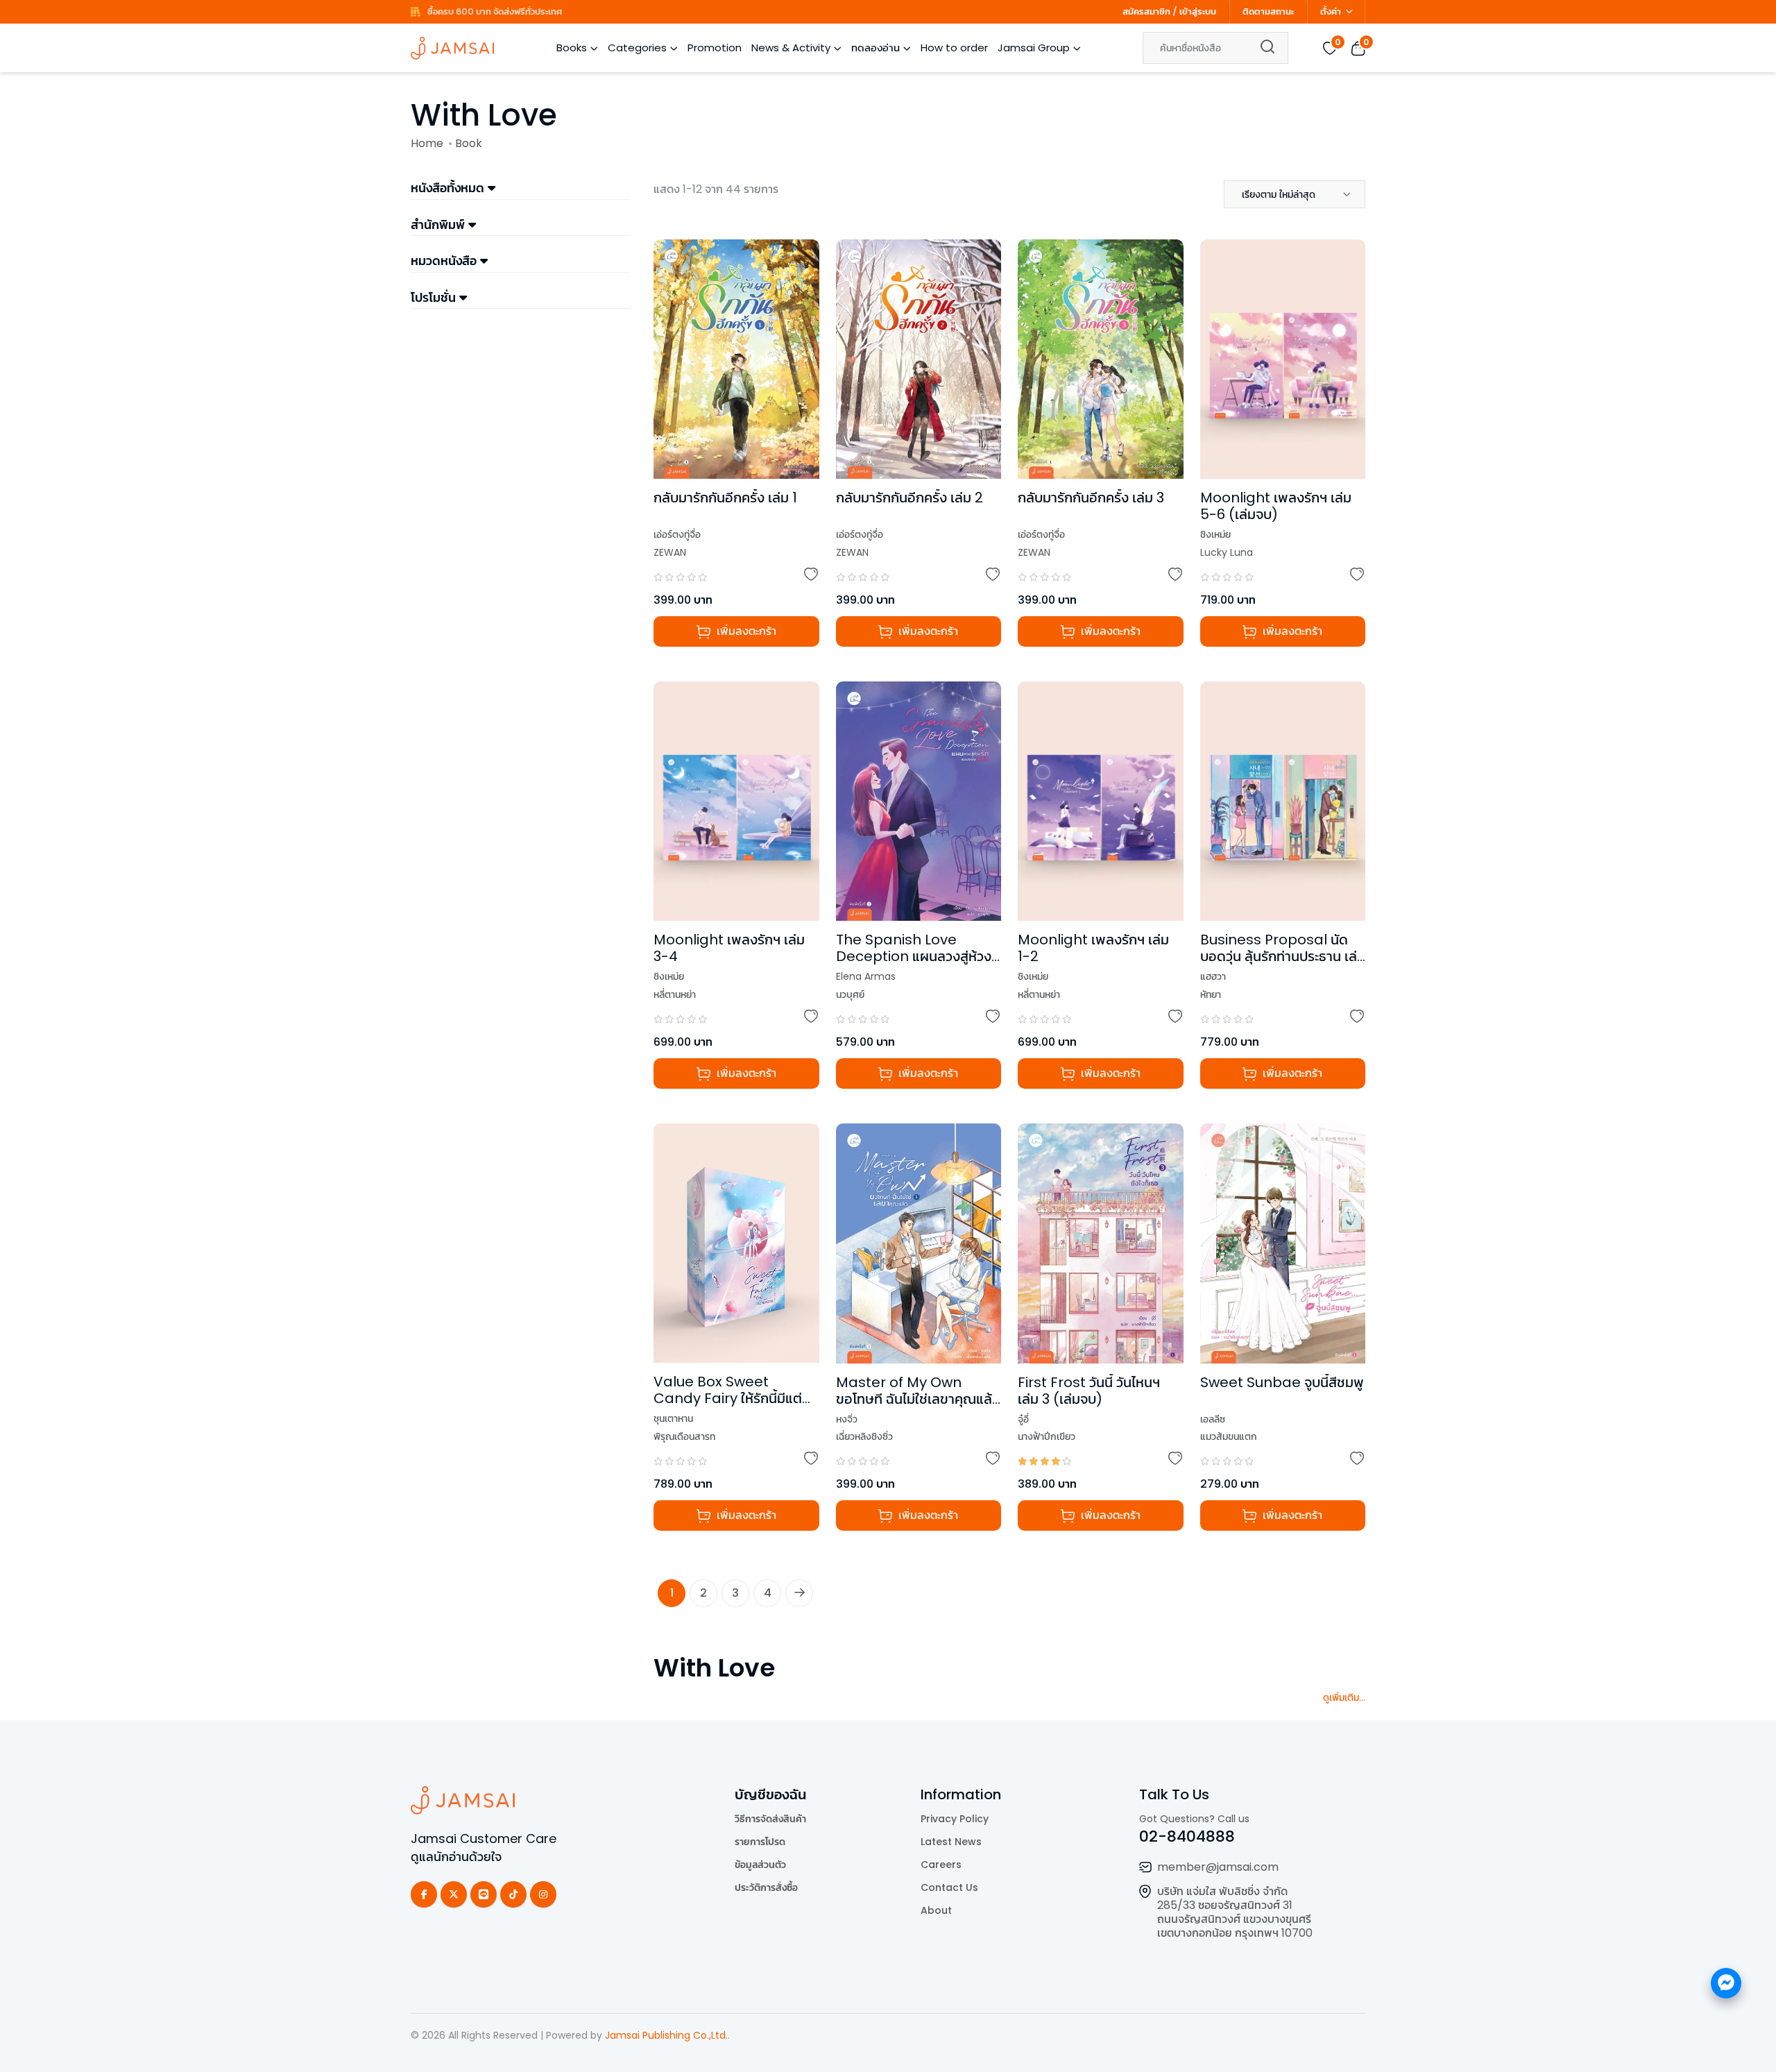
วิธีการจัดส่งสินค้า (770, 1819)
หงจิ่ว (847, 1419)
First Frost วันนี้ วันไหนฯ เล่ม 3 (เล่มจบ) (1089, 1391)
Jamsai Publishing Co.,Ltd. (666, 2035)
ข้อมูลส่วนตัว (760, 1865)
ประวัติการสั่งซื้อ (766, 1887)
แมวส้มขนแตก (1229, 1436)
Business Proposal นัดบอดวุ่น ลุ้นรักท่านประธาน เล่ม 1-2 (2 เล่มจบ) (1283, 956)
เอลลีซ (1213, 1419)
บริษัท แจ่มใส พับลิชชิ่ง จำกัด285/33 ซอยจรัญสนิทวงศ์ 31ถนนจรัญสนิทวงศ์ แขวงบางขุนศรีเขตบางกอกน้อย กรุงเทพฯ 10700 (1235, 1912)
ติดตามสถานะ (1268, 11)
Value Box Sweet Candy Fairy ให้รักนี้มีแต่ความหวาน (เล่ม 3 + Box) (728, 1398)
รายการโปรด (760, 1842)
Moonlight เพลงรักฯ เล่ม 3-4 (729, 948)
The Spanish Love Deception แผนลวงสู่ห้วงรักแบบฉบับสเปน (914, 956)
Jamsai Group (1034, 48)
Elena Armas (866, 976)
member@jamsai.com (1218, 1867)
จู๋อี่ (1023, 1419)
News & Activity (791, 48)
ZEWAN (670, 552)
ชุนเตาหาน (673, 1418)
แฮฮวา (1213, 976)
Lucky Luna (1227, 552)
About (936, 1910)
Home (427, 143)
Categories (637, 48)
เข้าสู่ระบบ (1198, 11)
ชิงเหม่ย (1215, 534)
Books (572, 48)
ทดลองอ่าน (876, 48)
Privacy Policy (955, 1819)
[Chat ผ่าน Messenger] (1726, 1983)
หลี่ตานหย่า (675, 994)
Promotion (715, 48)
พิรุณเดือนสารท (684, 1436)
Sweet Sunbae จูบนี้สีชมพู (1282, 1382)
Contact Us (949, 1887)
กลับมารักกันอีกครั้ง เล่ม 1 (725, 498)
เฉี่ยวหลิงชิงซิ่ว (864, 1436)
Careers (941, 1865)
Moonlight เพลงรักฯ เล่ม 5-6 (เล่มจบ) (1276, 506)
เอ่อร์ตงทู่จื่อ (677, 534)
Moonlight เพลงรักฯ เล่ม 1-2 (1093, 948)
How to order (954, 48)
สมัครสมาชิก (1146, 11)
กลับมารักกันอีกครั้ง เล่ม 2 (910, 498)
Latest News (951, 1842)
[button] (1295, 194)
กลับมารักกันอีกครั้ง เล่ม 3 (1091, 498)
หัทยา (1211, 994)
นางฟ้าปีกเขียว (1047, 1436)
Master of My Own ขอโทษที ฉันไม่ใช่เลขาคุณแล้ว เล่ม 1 (917, 1399)
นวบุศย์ (850, 994)
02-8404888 (1187, 1836)
